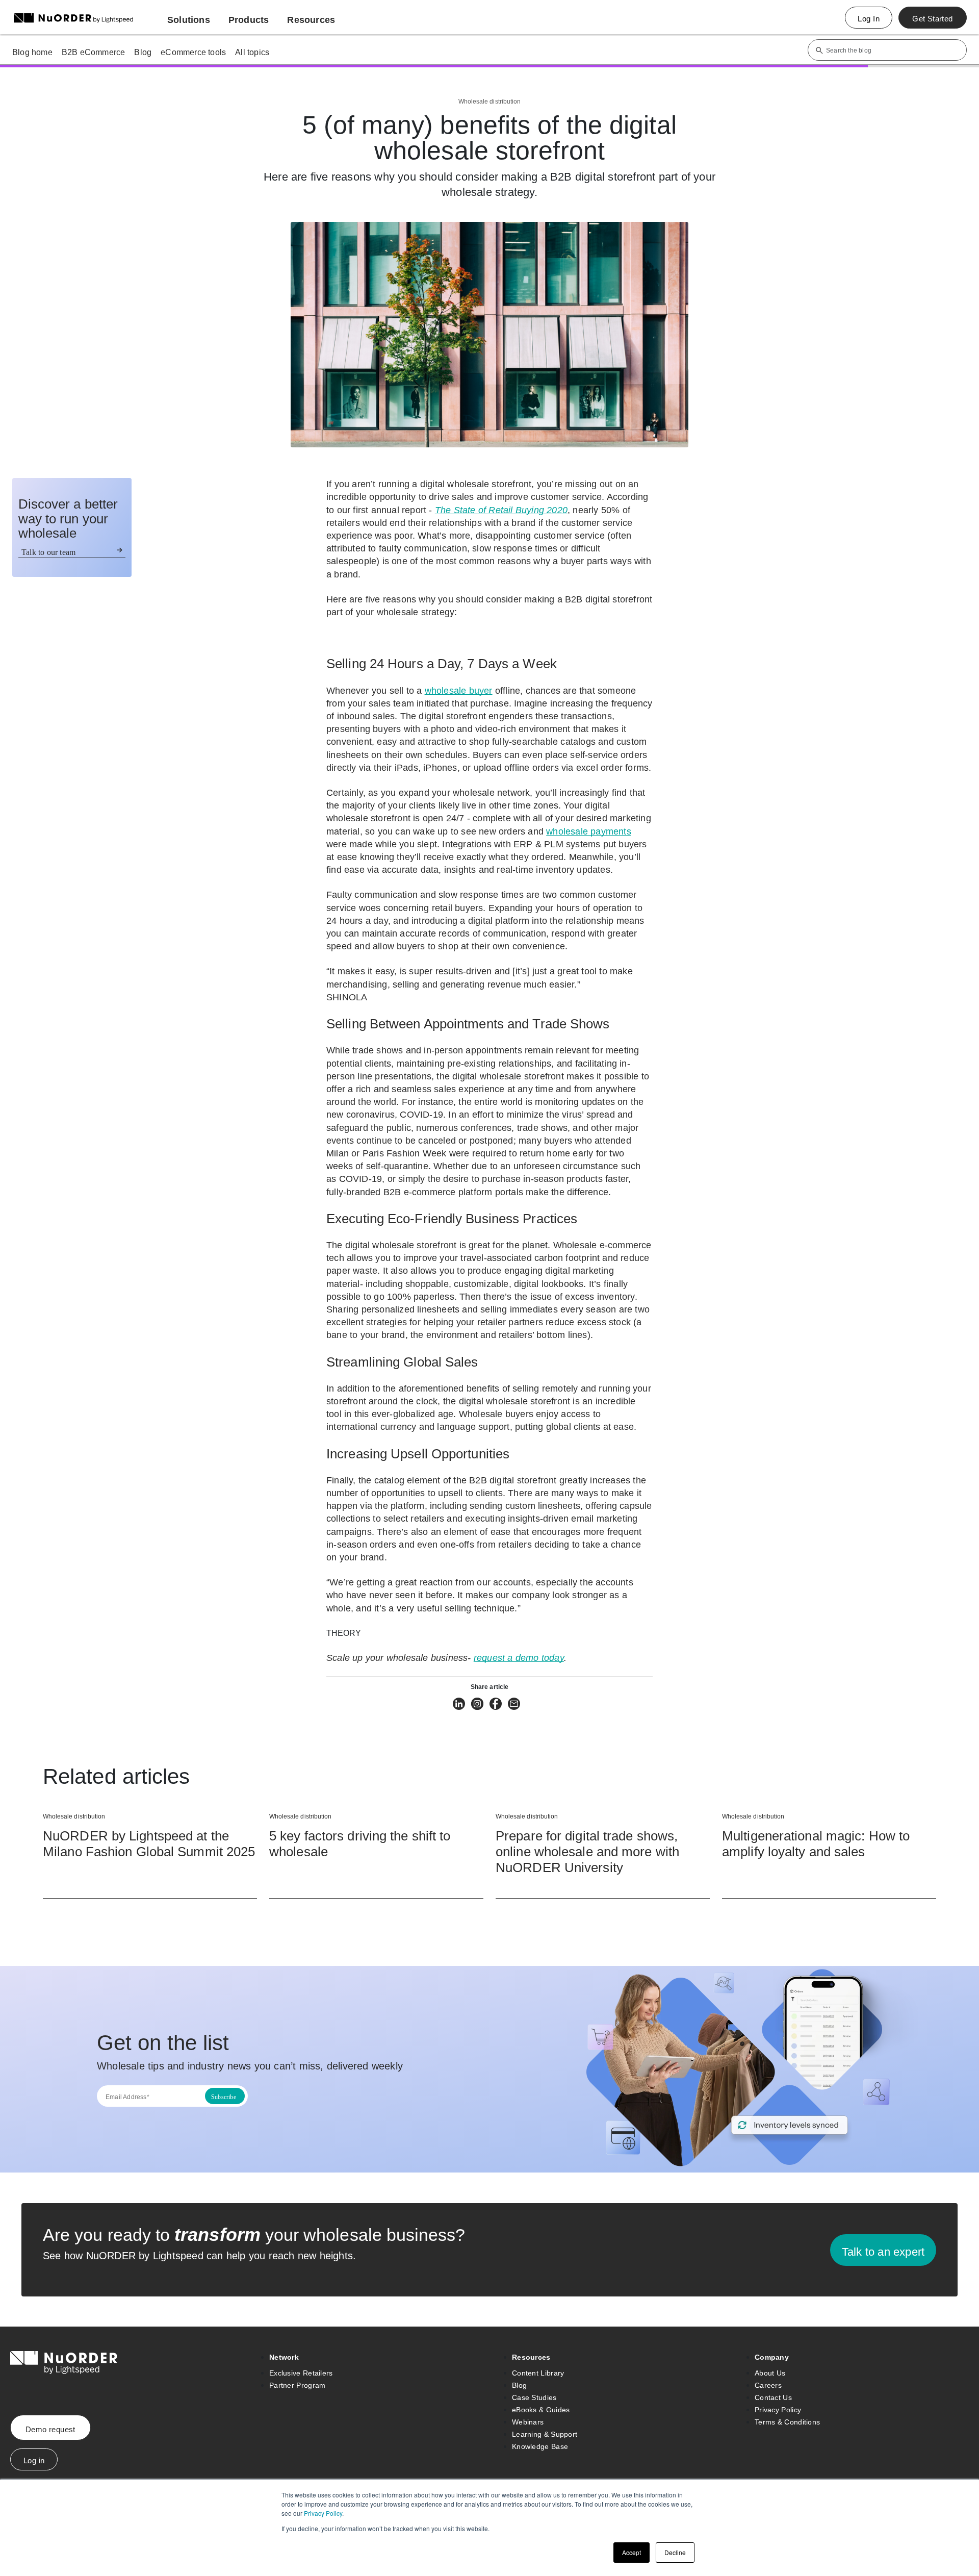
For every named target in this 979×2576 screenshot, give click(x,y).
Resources (531, 2357)
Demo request (50, 2429)
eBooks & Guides (541, 2410)
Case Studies (534, 2397)
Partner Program (298, 2385)
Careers (768, 2385)
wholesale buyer (459, 691)
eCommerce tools (193, 52)
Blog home (32, 52)
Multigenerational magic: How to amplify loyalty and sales (816, 1844)
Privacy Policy (323, 2513)
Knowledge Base (540, 2446)
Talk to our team (48, 552)
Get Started (932, 19)
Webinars (528, 2422)
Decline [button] (675, 2552)
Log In (869, 19)
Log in (34, 2460)
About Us (770, 2373)
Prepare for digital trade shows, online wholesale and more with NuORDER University (587, 1852)
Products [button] (249, 20)
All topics (252, 52)
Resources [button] (311, 20)
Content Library (538, 2373)
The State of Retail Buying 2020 (501, 510)
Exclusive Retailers (301, 2373)
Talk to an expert (883, 2252)
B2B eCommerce (94, 52)
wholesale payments (589, 831)
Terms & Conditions (787, 2422)
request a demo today (519, 1658)
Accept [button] (632, 2552)
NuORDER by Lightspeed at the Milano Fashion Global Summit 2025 (149, 1844)
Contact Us (773, 2397)
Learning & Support (545, 2434)
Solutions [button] (189, 20)
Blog (143, 52)
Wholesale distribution (489, 102)
